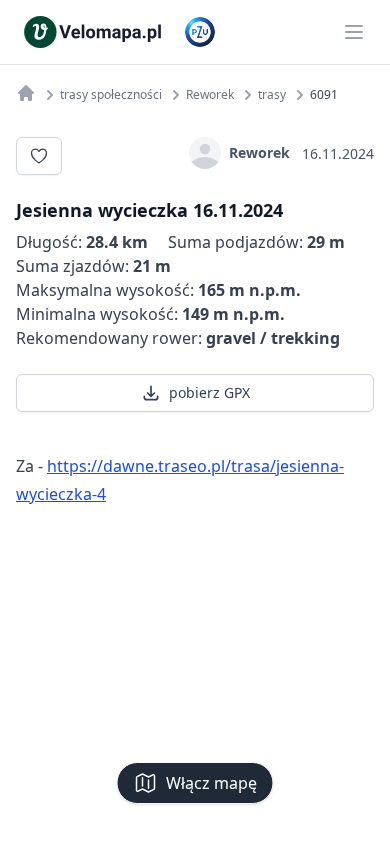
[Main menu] (354, 32)
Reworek (259, 152)
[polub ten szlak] (39, 156)
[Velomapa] (26, 93)
